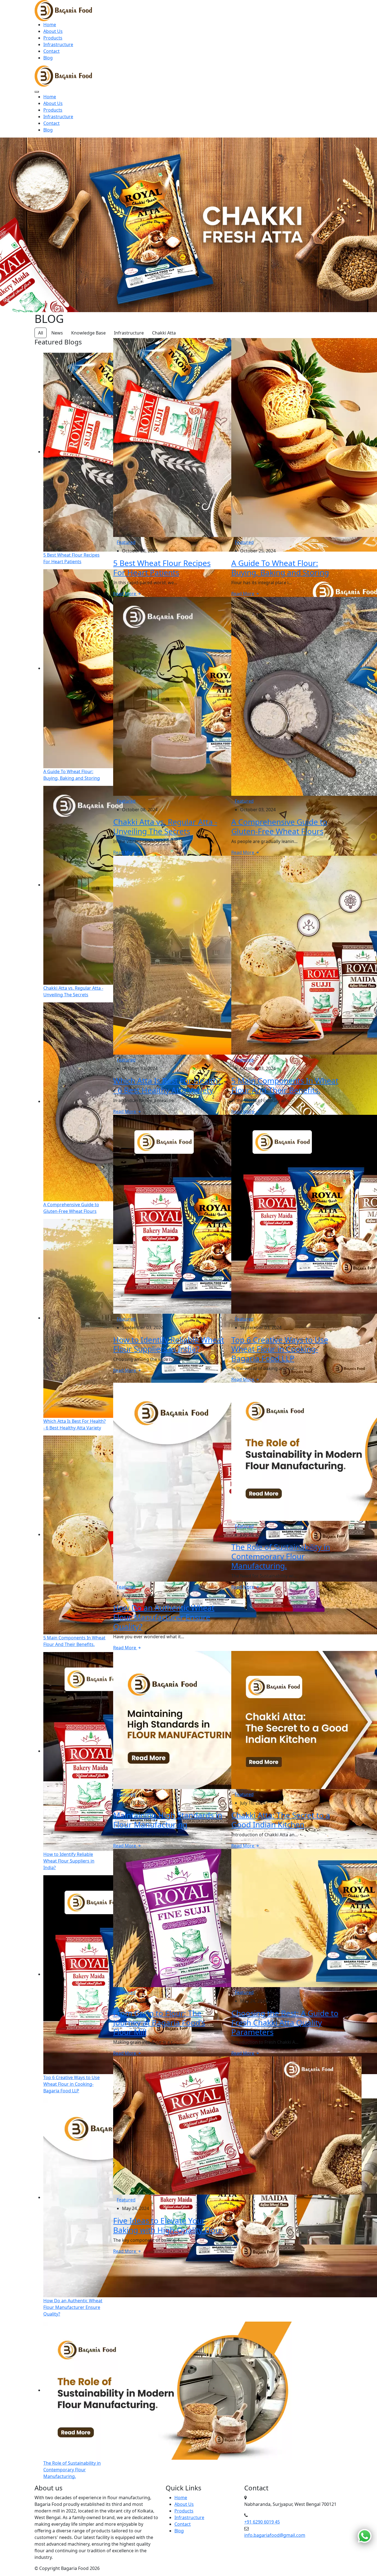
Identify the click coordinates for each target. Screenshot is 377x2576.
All (41, 333)
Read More (125, 594)
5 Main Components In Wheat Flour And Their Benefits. (285, 1085)
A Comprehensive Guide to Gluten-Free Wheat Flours (279, 826)
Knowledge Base (88, 333)
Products (53, 38)
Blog (48, 58)
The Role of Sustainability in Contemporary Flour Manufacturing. (281, 1556)
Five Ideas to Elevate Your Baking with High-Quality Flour (168, 2225)
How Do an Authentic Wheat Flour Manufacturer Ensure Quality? (164, 1617)
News (57, 333)
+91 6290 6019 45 (262, 2522)
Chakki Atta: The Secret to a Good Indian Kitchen (281, 1820)
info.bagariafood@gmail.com (275, 2535)
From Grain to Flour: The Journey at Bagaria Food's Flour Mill (159, 2022)
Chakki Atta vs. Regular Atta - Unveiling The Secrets (165, 826)
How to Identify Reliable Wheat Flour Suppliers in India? (169, 1344)
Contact (51, 51)
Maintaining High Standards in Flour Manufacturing (168, 1820)
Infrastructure (58, 44)
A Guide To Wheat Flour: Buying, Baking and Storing (280, 568)
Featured (126, 542)
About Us (53, 31)
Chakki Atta (164, 333)
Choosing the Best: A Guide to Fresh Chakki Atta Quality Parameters (285, 2022)
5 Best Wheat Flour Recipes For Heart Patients (162, 568)
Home (50, 25)
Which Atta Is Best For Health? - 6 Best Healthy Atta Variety (167, 1085)
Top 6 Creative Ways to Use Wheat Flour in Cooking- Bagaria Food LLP (280, 1349)
